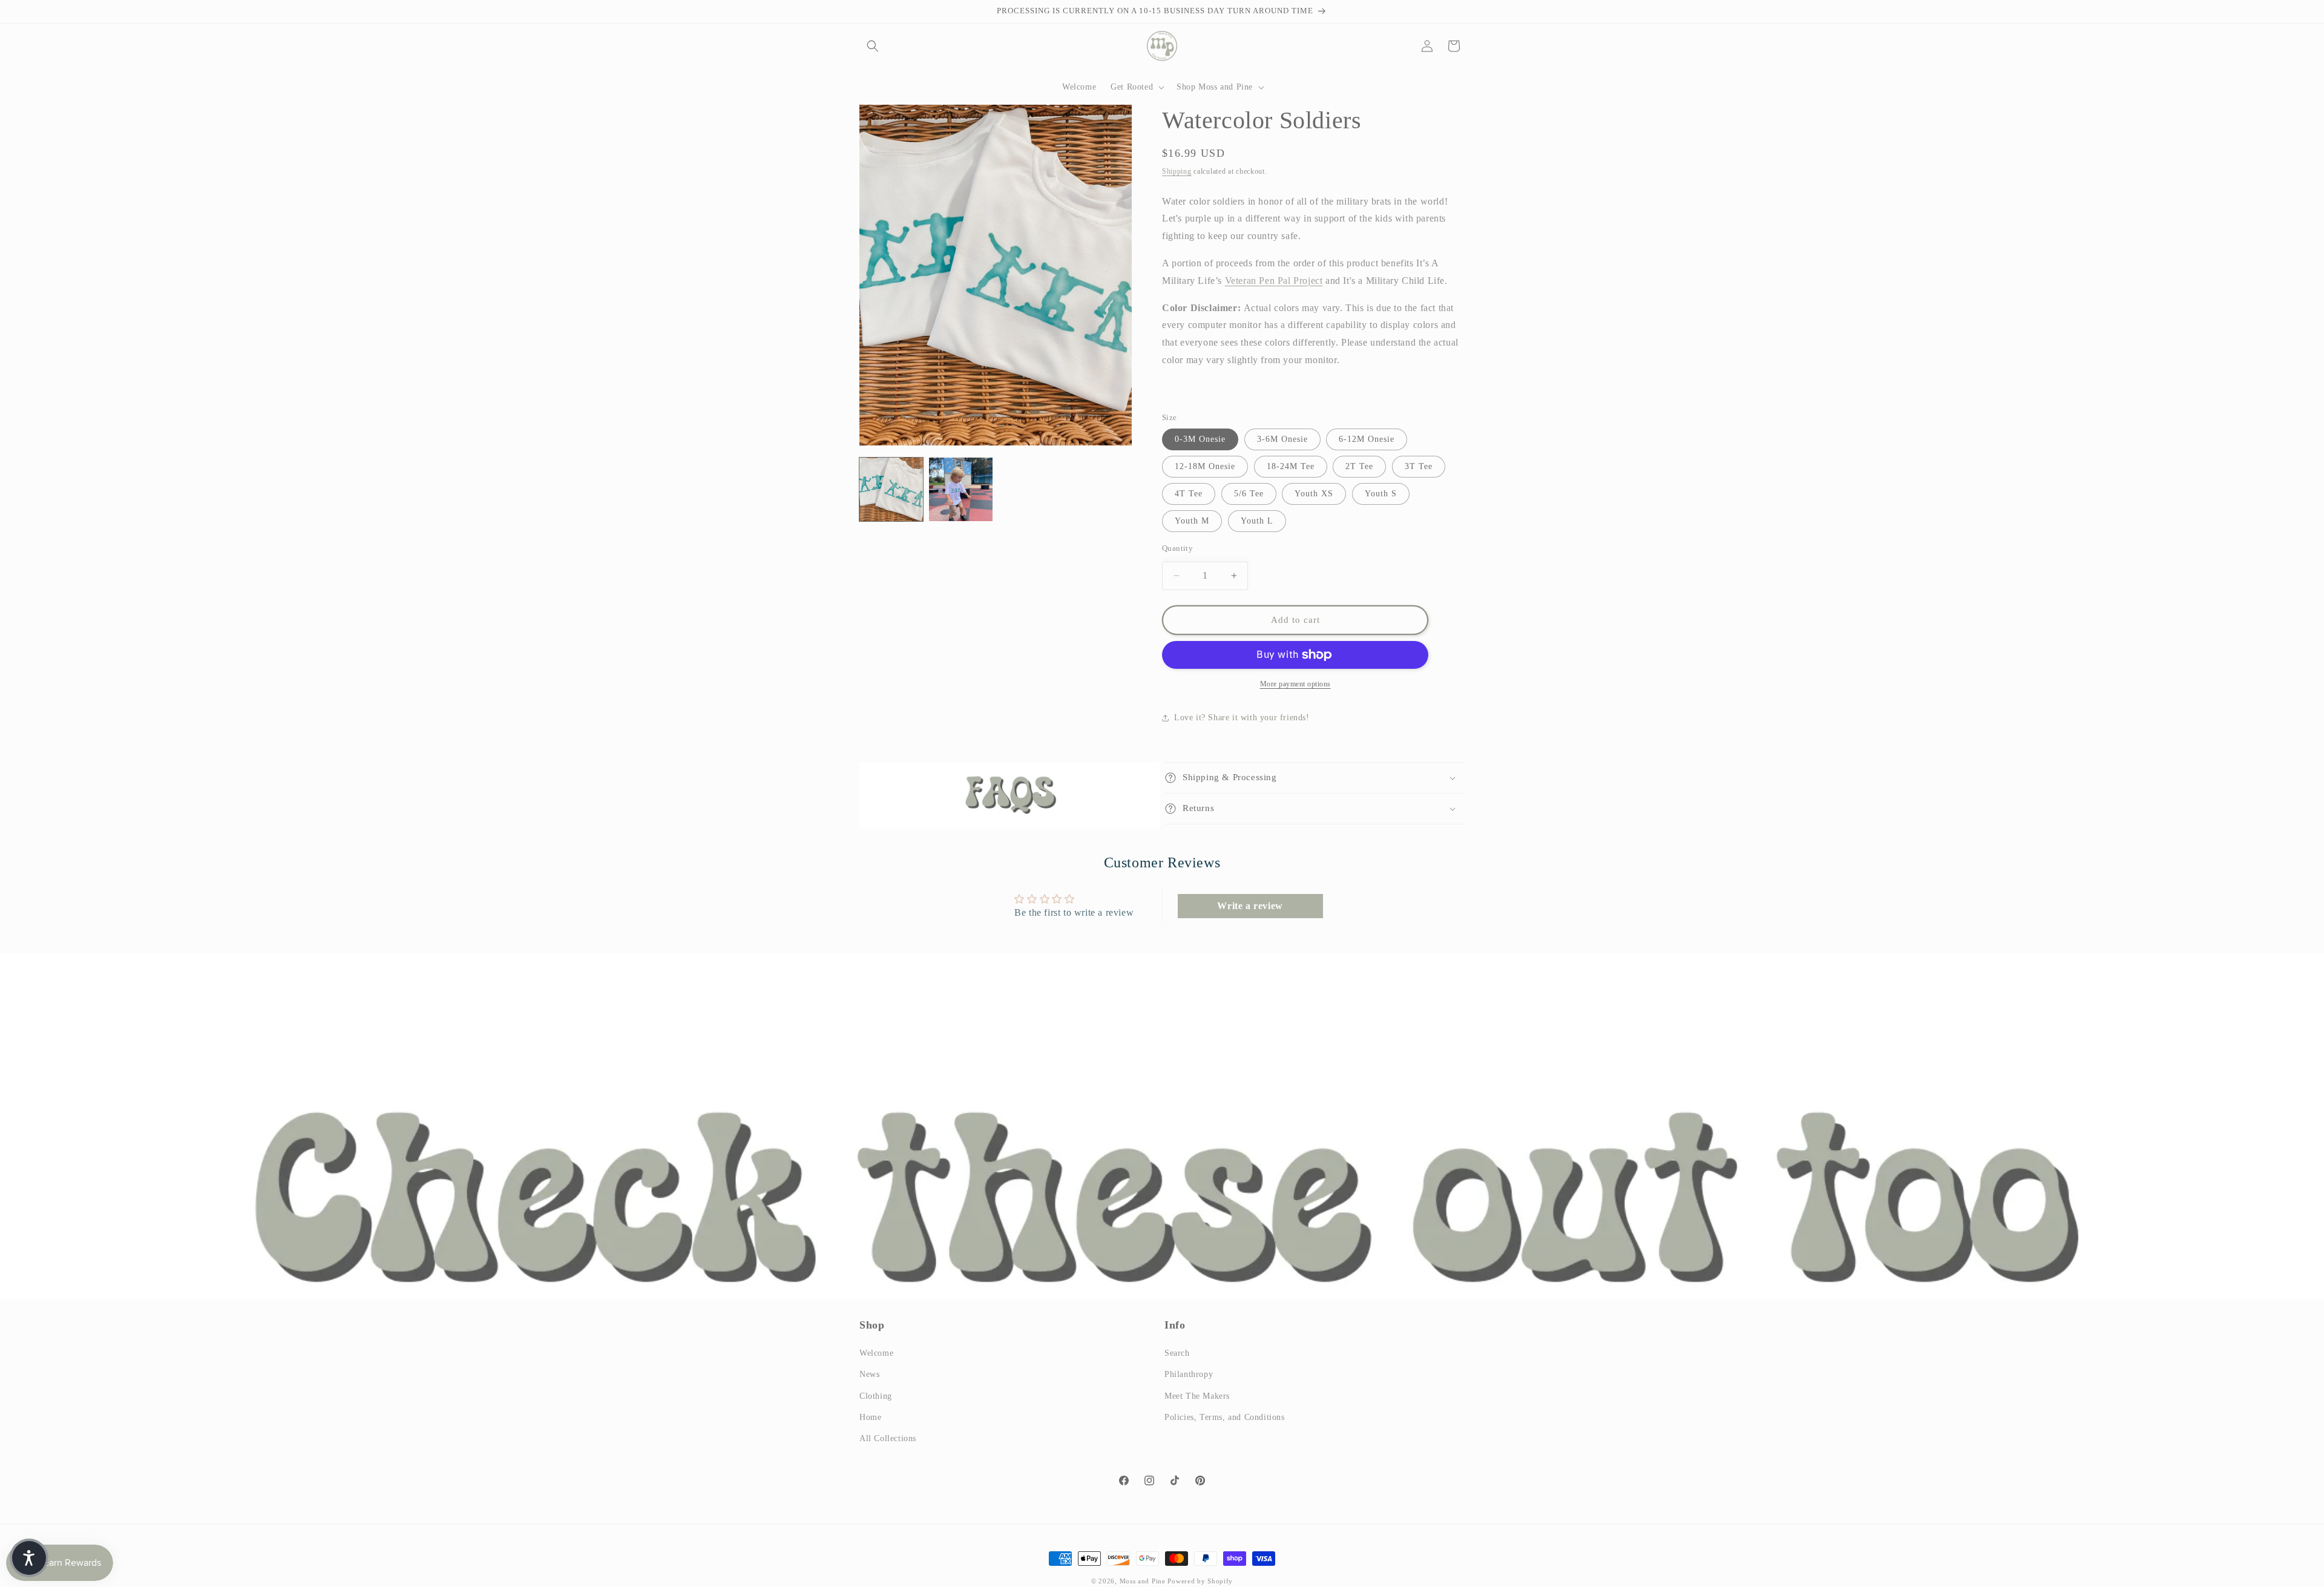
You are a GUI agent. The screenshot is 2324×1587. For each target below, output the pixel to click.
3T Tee (1419, 466)
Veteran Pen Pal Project (1274, 281)
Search (1177, 1354)
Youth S (1381, 494)
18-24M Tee (1291, 466)
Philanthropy (1189, 1375)
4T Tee (1189, 494)
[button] (873, 46)
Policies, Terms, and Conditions (1225, 1417)
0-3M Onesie (1200, 439)
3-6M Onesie (1282, 439)
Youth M (1192, 521)
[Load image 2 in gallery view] (961, 489)
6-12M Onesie (1367, 439)
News (869, 1375)
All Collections (888, 1438)
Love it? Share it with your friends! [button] (1242, 718)
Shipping (1177, 171)
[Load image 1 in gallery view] (891, 489)
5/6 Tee (1249, 494)
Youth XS (1314, 494)
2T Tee (1359, 466)
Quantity (1177, 548)
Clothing (876, 1396)
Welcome (876, 1354)
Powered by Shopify (1200, 1581)
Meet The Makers (1197, 1396)
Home (870, 1417)
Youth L (1257, 521)
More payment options (1295, 684)
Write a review (1250, 906)
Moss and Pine (1143, 1581)
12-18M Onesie (1205, 466)
